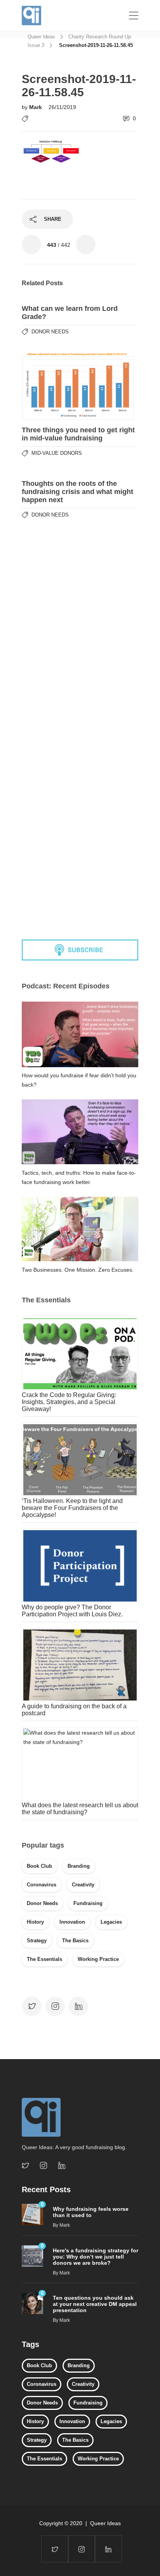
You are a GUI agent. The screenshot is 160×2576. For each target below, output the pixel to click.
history (35, 1922)
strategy (37, 1941)
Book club (39, 1866)
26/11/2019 (62, 107)
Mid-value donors (57, 453)
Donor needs (50, 332)
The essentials (44, 1959)
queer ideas (41, 37)
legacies (111, 1922)
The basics (75, 1941)
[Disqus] (79, 621)
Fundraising (88, 1903)
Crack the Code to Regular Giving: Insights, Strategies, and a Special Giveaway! (69, 1402)
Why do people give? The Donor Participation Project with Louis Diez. (72, 1611)
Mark (36, 107)
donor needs (42, 1903)
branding (79, 1866)
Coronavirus (42, 1885)
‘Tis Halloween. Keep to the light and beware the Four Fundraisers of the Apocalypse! (72, 1508)
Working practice (98, 1959)
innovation (72, 1922)
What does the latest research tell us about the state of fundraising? (80, 1809)
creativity (83, 1885)
